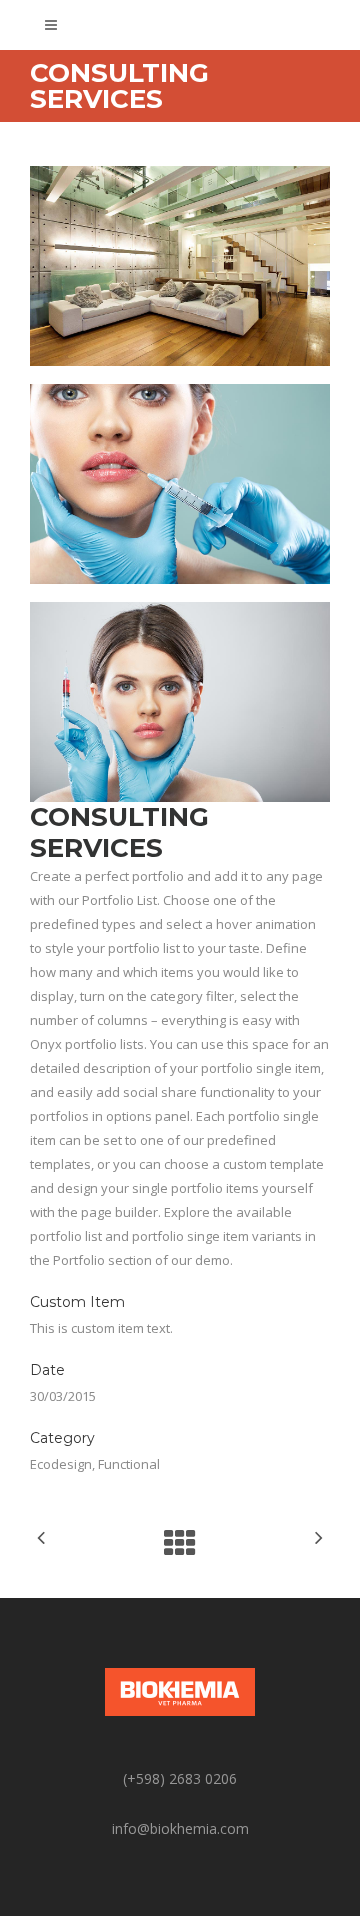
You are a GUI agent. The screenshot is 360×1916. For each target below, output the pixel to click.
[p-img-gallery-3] (180, 702)
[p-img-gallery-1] (180, 266)
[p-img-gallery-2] (180, 484)
